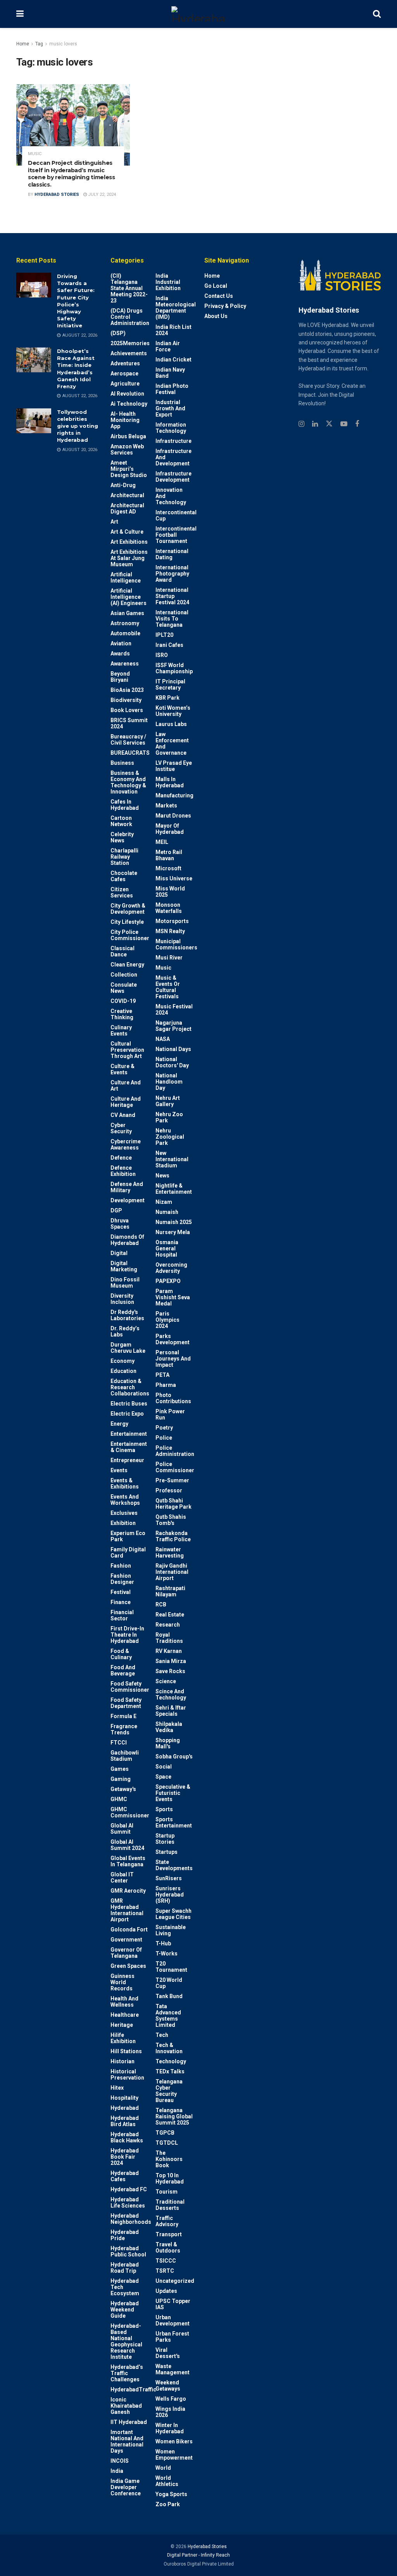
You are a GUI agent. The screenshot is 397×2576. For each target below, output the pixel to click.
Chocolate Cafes (124, 876)
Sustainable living (171, 1930)
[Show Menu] (20, 14)
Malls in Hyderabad (170, 782)
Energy (119, 1424)
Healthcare (125, 2015)
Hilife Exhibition (123, 2038)
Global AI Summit (122, 1829)
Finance (121, 1602)
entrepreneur (127, 1460)
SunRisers (169, 1878)
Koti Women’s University (173, 711)
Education (123, 1371)
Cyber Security (121, 1128)
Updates (166, 2291)
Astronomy (125, 623)
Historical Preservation (127, 2075)
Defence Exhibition (123, 1171)
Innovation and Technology (171, 496)
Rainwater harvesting (170, 1553)
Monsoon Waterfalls (169, 908)
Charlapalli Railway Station (124, 857)
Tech (162, 2035)
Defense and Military (127, 1187)
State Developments (174, 1865)
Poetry (164, 1428)
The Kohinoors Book (169, 2159)
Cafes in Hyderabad (125, 805)
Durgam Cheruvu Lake (128, 1348)
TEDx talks (170, 2071)
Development (128, 1200)
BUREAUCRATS (130, 753)
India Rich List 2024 (173, 330)
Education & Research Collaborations (130, 1387)
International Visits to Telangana (172, 619)
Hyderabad (125, 2108)
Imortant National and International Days (127, 2441)
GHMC (119, 1799)
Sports (164, 1809)
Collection (124, 975)
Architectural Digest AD (127, 508)
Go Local (216, 286)
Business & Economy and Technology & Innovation (128, 782)
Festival (121, 1592)
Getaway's (123, 1789)
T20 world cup (169, 1983)
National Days (173, 1049)
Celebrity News (122, 837)
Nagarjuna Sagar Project (173, 1026)
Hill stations (126, 2051)
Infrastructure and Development (173, 457)
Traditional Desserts (170, 2205)
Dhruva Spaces (120, 1224)
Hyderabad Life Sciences (128, 2203)
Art (114, 522)
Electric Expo (127, 1414)
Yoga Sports (171, 2494)
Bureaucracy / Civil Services (128, 740)
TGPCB (165, 2133)
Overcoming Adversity (171, 1268)
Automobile (125, 633)
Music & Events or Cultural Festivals (168, 987)
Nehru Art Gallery (168, 1101)
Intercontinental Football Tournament (176, 535)
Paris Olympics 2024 (167, 1320)
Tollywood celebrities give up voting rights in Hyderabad (78, 426)
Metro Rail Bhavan (169, 855)
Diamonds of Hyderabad (127, 1240)
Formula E (123, 1716)
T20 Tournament (171, 1967)
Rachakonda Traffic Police (173, 1536)
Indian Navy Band (170, 373)
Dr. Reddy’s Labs (125, 1331)
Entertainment (129, 1434)
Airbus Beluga (128, 436)
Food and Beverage (123, 1670)
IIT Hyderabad (129, 2422)
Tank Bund (169, 1996)
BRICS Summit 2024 (129, 723)
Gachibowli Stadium (125, 1756)
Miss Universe (174, 878)
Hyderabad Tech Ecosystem (125, 2287)
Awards (120, 654)
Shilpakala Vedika (169, 1727)
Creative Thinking (122, 1014)
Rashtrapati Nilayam (170, 1591)
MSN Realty (170, 931)
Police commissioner (175, 1467)
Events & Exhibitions (125, 1483)
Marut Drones (173, 816)
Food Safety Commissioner (130, 1687)
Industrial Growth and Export (170, 408)
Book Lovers (127, 710)
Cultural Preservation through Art (127, 1050)
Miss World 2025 (170, 892)
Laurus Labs (171, 724)
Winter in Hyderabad (170, 2428)
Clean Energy (127, 965)
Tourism (167, 2192)
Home (23, 44)
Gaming (121, 1779)
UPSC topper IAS (173, 2304)
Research (168, 1625)
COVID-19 (123, 1001)
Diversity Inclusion (122, 1299)
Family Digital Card (128, 1553)
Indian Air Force (168, 346)
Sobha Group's (174, 1757)
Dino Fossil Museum (125, 1283)
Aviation (121, 643)
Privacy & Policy (225, 306)
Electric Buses (129, 1404)
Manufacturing (174, 795)
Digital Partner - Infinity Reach (198, 2555)
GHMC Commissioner (130, 1812)
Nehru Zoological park (170, 1137)
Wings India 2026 (170, 2412)
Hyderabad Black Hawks (127, 2137)
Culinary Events (121, 1030)
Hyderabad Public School (128, 2251)
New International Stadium (172, 1159)
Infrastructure (173, 441)
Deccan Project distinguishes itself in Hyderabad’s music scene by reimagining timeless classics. (72, 174)
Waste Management (173, 2369)
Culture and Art (126, 1086)
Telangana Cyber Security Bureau (169, 2091)
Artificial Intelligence (126, 577)
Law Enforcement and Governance (172, 743)
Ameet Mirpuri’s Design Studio (129, 469)
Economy (123, 1361)
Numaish (167, 1212)
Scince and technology (171, 1694)
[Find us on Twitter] (329, 424)
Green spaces (128, 1966)
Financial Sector (122, 1615)
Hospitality (124, 2098)
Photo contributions (173, 1398)
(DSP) (118, 333)
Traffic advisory (167, 2221)
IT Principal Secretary (170, 685)
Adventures (125, 363)
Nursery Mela (173, 1232)
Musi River (169, 958)
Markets (166, 806)
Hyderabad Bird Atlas (125, 2121)
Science (166, 1681)
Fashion (121, 1566)
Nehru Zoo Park (169, 1117)
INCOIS (120, 2461)
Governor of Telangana (126, 1953)
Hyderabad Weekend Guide (125, 2310)
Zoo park (168, 2504)
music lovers (63, 44)
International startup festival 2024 (172, 596)
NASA (163, 1039)
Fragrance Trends (124, 1729)
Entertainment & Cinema (129, 1447)
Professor (169, 1490)
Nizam (164, 1202)
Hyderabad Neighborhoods (131, 2219)
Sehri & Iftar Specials (171, 1711)
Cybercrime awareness (126, 1145)
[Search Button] (377, 14)
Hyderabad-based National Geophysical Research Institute (126, 2341)
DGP (116, 1210)
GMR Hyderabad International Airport (127, 1910)
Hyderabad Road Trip (125, 2268)
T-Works (167, 1954)
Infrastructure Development (173, 477)
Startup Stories (165, 1839)
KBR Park (167, 698)
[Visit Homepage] (198, 14)
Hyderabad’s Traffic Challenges (127, 2373)
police (164, 1438)
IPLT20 (164, 635)
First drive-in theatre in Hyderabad (127, 1635)
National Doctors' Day (172, 1062)
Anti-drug (123, 485)
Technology (171, 2061)
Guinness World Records (123, 1982)
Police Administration (175, 1451)
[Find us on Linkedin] (315, 424)
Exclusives (124, 1513)
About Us (216, 316)
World (163, 2468)
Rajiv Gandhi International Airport (172, 1572)
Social (164, 1767)
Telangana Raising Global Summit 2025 (174, 2116)
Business (122, 763)
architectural (127, 495)
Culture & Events (123, 1069)
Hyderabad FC (129, 2189)
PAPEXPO (168, 1281)
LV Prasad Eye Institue (174, 766)
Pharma (166, 1385)
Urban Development (173, 2320)
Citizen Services (122, 892)
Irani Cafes (169, 645)
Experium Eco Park (128, 1536)
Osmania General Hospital (167, 1248)
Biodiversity (126, 700)
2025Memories (130, 343)
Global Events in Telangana (128, 1861)
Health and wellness (124, 2002)
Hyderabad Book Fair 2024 (125, 2157)
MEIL (162, 842)
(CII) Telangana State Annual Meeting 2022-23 (129, 288)
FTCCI (119, 1743)
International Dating (172, 554)
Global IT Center (122, 1878)
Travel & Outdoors (168, 2248)
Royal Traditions (169, 1638)
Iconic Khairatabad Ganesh (126, 2406)
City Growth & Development (128, 909)
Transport (169, 2234)
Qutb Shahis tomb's (171, 1520)
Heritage (122, 2025)
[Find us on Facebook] (357, 424)
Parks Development (173, 1339)
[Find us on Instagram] (301, 424)
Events (119, 1470)
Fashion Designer (122, 1579)
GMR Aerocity (128, 1891)
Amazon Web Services (127, 450)
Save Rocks (170, 1671)
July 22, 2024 (101, 194)
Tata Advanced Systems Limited (168, 2016)
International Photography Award (172, 574)
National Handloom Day (169, 1082)
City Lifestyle (127, 922)
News (162, 1176)
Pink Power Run (170, 1414)
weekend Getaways (168, 2386)
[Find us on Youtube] (344, 424)
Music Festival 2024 (174, 1010)
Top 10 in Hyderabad (170, 2178)
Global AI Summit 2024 (127, 1845)
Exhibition (123, 1523)
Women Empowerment (174, 2455)
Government (126, 1940)
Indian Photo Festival (172, 389)
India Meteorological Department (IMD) (176, 308)
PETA (162, 1375)
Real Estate (170, 1615)
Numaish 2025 (174, 1222)
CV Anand (123, 1115)
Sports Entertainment (174, 1822)
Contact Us (219, 296)
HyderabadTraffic (133, 2389)
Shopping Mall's (168, 1743)
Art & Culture (127, 532)
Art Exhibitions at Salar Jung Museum (129, 558)
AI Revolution (127, 394)
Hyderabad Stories (57, 194)
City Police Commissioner (130, 935)
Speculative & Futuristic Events (173, 1793)
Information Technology (171, 428)
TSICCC (166, 2261)
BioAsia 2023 (127, 690)
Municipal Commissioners (176, 944)
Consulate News (124, 988)
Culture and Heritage (126, 1102)
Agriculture (125, 384)
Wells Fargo (171, 2399)
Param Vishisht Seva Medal (173, 1297)
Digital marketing (124, 1266)
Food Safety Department (126, 1703)
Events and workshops (125, 1500)
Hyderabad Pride (125, 2235)
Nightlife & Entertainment (174, 1189)
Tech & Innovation (169, 2048)
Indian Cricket (173, 360)
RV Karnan (169, 1651)
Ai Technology (129, 404)
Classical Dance (123, 951)
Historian (123, 2061)
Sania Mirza (171, 1661)
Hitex (117, 2088)
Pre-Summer (172, 1480)
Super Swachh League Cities (173, 1914)
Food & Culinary (121, 1654)
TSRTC (165, 2271)
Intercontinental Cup (176, 515)
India (117, 2471)
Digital (119, 1253)
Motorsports (172, 921)
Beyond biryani (120, 677)
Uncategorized (175, 2281)
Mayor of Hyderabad (170, 829)
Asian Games (127, 613)
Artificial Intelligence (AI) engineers (129, 597)
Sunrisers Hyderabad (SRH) (170, 1895)
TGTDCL (167, 2143)
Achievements (129, 353)
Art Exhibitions (129, 542)
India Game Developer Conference (126, 2487)
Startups (167, 1852)
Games (120, 1769)
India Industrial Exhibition (168, 282)
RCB (161, 1604)
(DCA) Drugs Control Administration (130, 317)
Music (35, 154)
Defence (121, 1158)
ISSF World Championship (174, 668)
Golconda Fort (129, 1929)
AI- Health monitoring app (125, 420)
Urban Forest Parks (172, 2337)
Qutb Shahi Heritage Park (173, 1504)
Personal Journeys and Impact (173, 1359)
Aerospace (124, 373)
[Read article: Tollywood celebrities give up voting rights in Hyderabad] (34, 421)
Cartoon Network (121, 821)
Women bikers (174, 2441)
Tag (39, 44)
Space (163, 1777)
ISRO (162, 655)
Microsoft (168, 868)
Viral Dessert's (168, 2353)
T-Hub (163, 1943)
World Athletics (167, 2481)
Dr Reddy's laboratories (127, 1315)
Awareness (125, 664)
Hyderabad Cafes (125, 2176)
